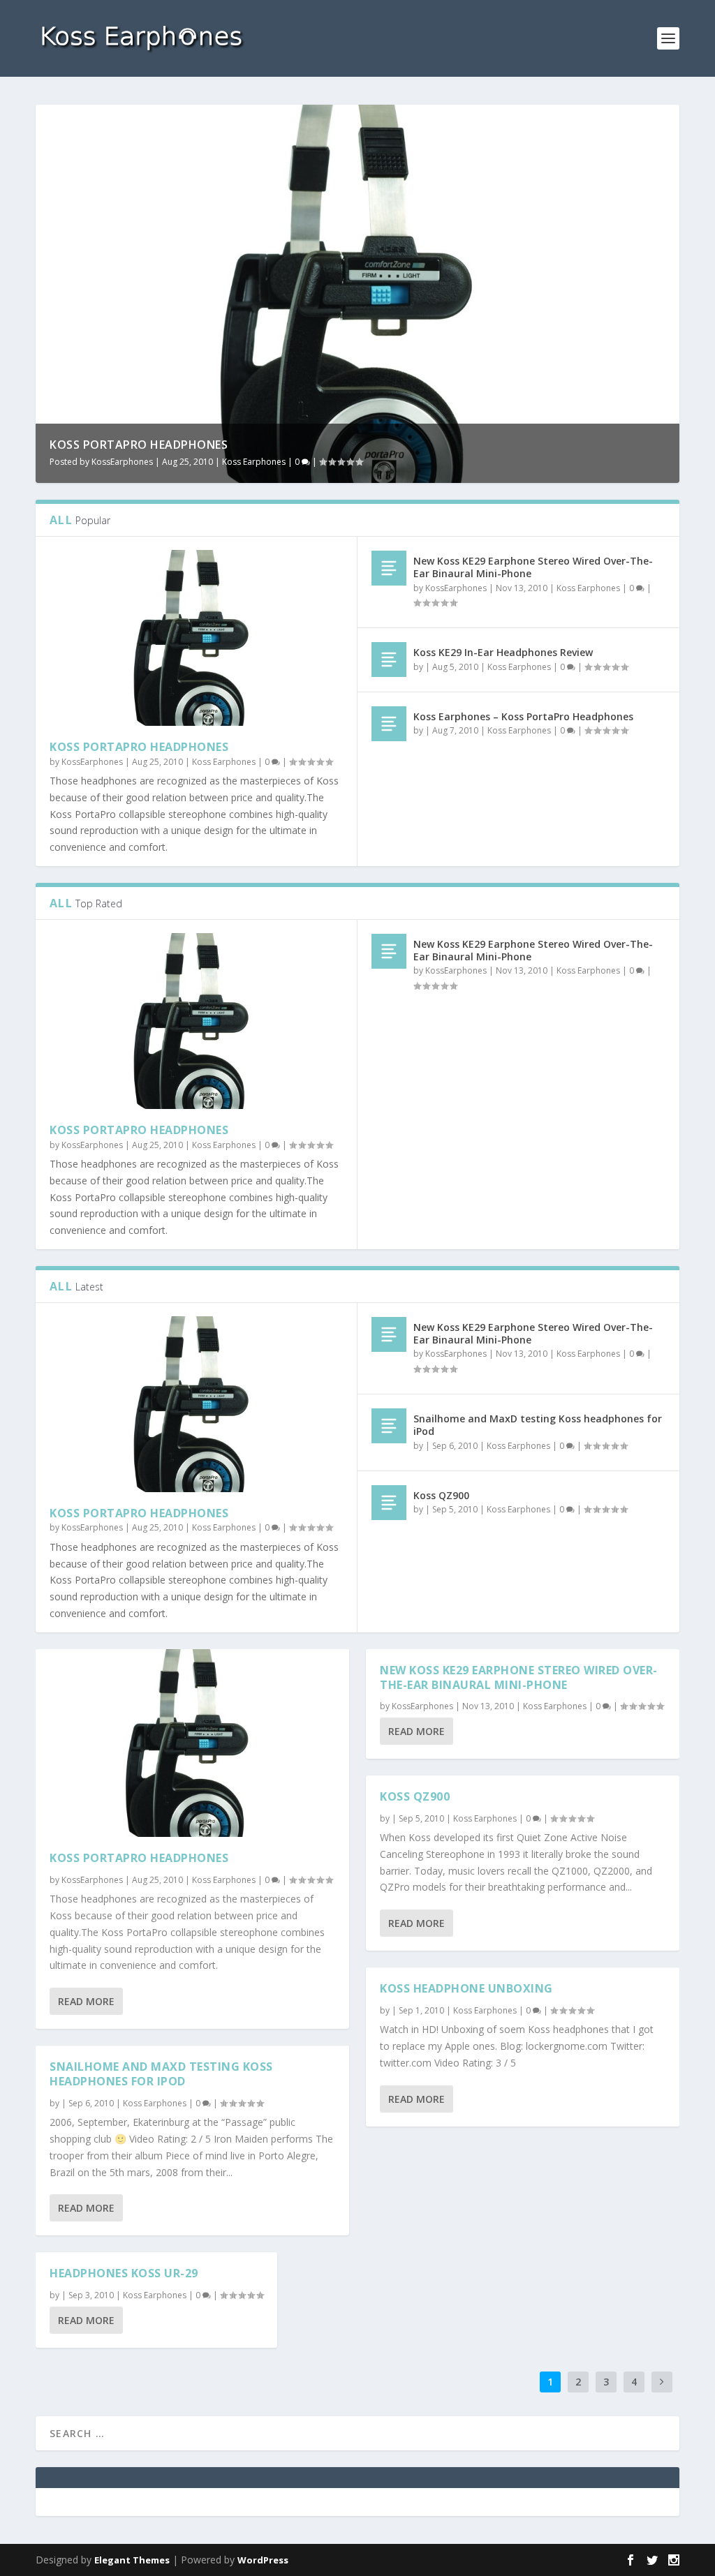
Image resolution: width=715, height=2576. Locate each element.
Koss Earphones (254, 462)
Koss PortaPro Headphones (139, 445)
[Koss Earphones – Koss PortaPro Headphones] (389, 724)
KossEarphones (122, 462)
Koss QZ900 (441, 1495)
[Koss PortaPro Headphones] (196, 638)
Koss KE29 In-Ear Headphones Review (503, 652)
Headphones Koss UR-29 (124, 2273)
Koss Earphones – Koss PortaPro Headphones (523, 716)
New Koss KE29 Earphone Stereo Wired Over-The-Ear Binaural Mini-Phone (533, 567)
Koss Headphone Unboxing (466, 1988)
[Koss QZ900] (389, 1503)
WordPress (263, 2560)
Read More (86, 2001)
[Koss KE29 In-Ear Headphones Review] (389, 660)
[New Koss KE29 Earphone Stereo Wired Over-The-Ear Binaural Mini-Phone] (389, 568)
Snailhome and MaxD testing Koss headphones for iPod (538, 1425)
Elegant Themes (132, 2560)
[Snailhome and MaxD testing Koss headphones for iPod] (389, 1426)
